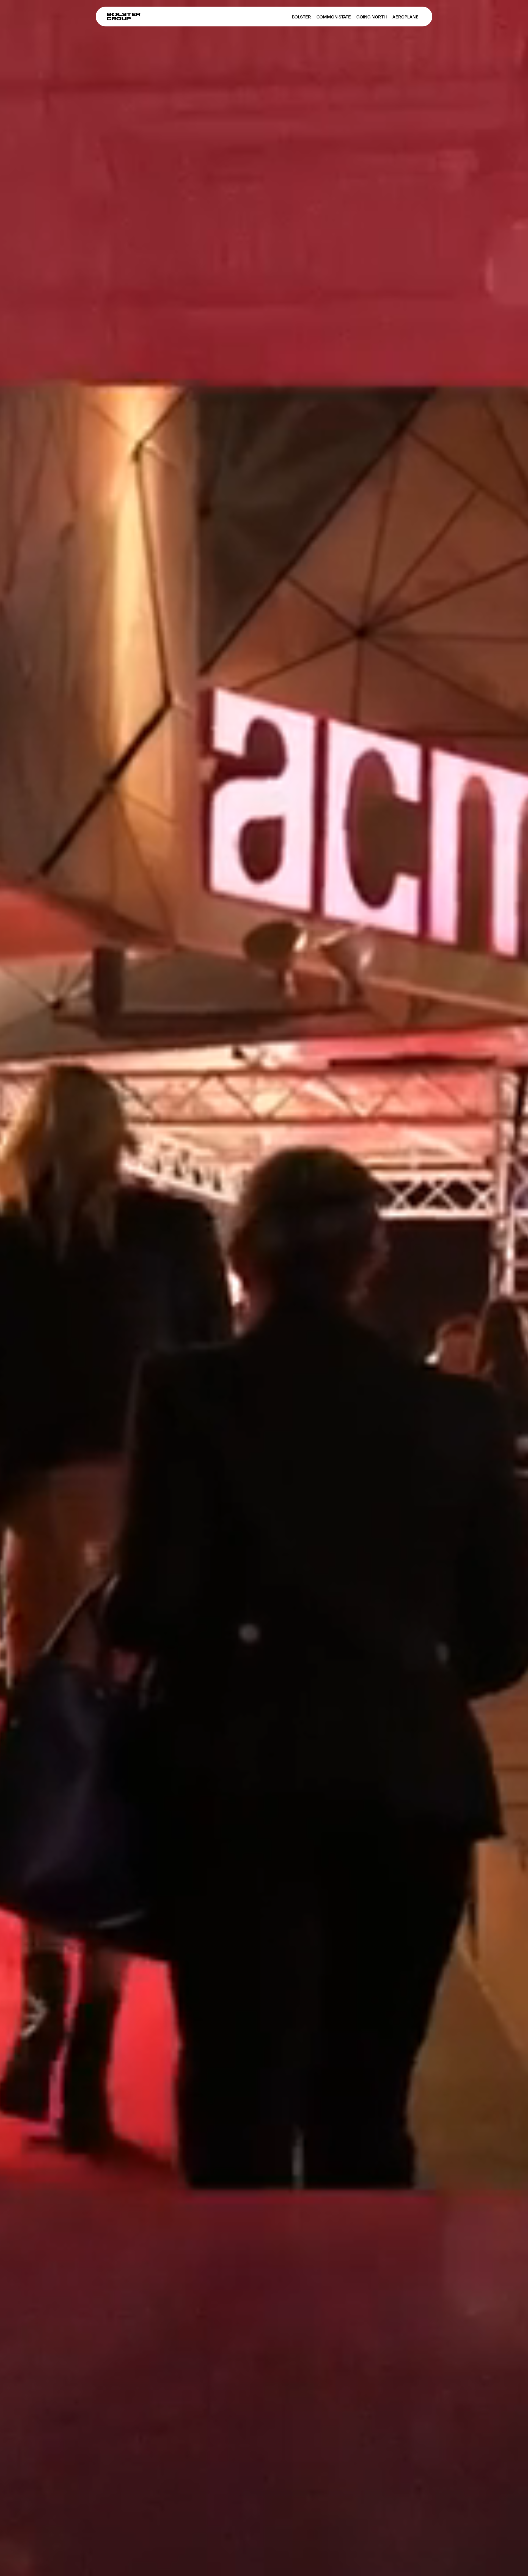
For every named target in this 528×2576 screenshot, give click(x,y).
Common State (334, 17)
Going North (372, 17)
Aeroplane (405, 17)
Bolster (301, 17)
